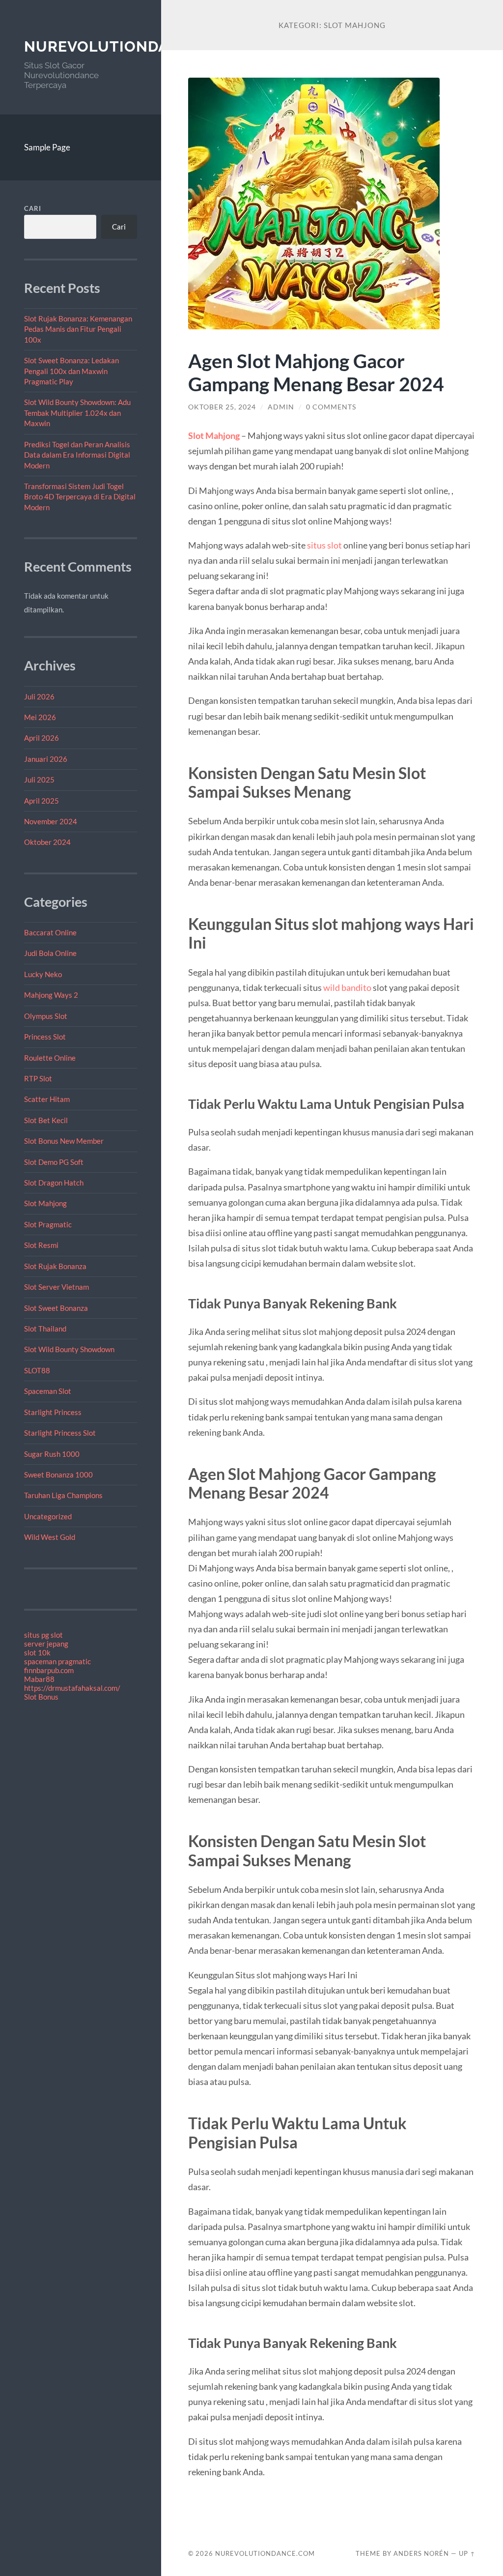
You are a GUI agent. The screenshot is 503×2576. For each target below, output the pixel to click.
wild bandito (347, 987)
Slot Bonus (41, 1697)
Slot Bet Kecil (46, 1120)
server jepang (46, 1644)
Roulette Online (50, 1058)
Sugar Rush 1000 (52, 1454)
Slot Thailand (45, 1329)
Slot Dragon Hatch (54, 1183)
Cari (33, 208)
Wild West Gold (50, 1537)
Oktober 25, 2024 (222, 407)
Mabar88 (39, 1679)
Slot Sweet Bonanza (56, 1308)
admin (281, 407)
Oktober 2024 (47, 842)
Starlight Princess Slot (60, 1433)
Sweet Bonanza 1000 (58, 1475)
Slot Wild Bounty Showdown (69, 1349)
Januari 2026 (46, 759)
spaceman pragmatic (57, 1661)
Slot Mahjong (45, 1203)
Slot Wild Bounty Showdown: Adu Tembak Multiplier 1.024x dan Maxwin (77, 413)
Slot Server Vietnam (56, 1287)
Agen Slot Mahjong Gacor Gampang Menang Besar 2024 (316, 372)
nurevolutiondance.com (132, 46)
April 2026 (42, 738)
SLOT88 (37, 1370)
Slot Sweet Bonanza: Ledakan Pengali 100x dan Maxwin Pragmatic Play (71, 371)
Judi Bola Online (50, 953)
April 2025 (42, 801)
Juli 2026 (39, 696)
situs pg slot (43, 1635)
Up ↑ (467, 2553)
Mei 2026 (40, 717)
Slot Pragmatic (48, 1224)
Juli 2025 (39, 780)
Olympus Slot (46, 1016)
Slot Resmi (41, 1245)
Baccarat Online (50, 932)
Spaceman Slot (48, 1391)
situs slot (324, 545)
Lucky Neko (43, 974)
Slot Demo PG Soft (54, 1162)
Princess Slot (45, 1037)
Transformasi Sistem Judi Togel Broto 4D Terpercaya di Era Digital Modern (80, 497)
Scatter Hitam (47, 1099)
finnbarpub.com (49, 1670)
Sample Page (47, 147)
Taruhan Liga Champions (63, 1495)
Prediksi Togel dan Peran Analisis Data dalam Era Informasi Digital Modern (77, 455)
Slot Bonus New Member (64, 1141)
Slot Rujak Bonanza (55, 1266)
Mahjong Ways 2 (51, 995)
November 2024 (51, 821)
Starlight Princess (53, 1412)
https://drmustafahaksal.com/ (72, 1688)
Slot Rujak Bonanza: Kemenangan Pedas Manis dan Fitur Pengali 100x (78, 329)
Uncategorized (48, 1516)
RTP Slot (38, 1078)
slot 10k (37, 1652)
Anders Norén (421, 2553)
